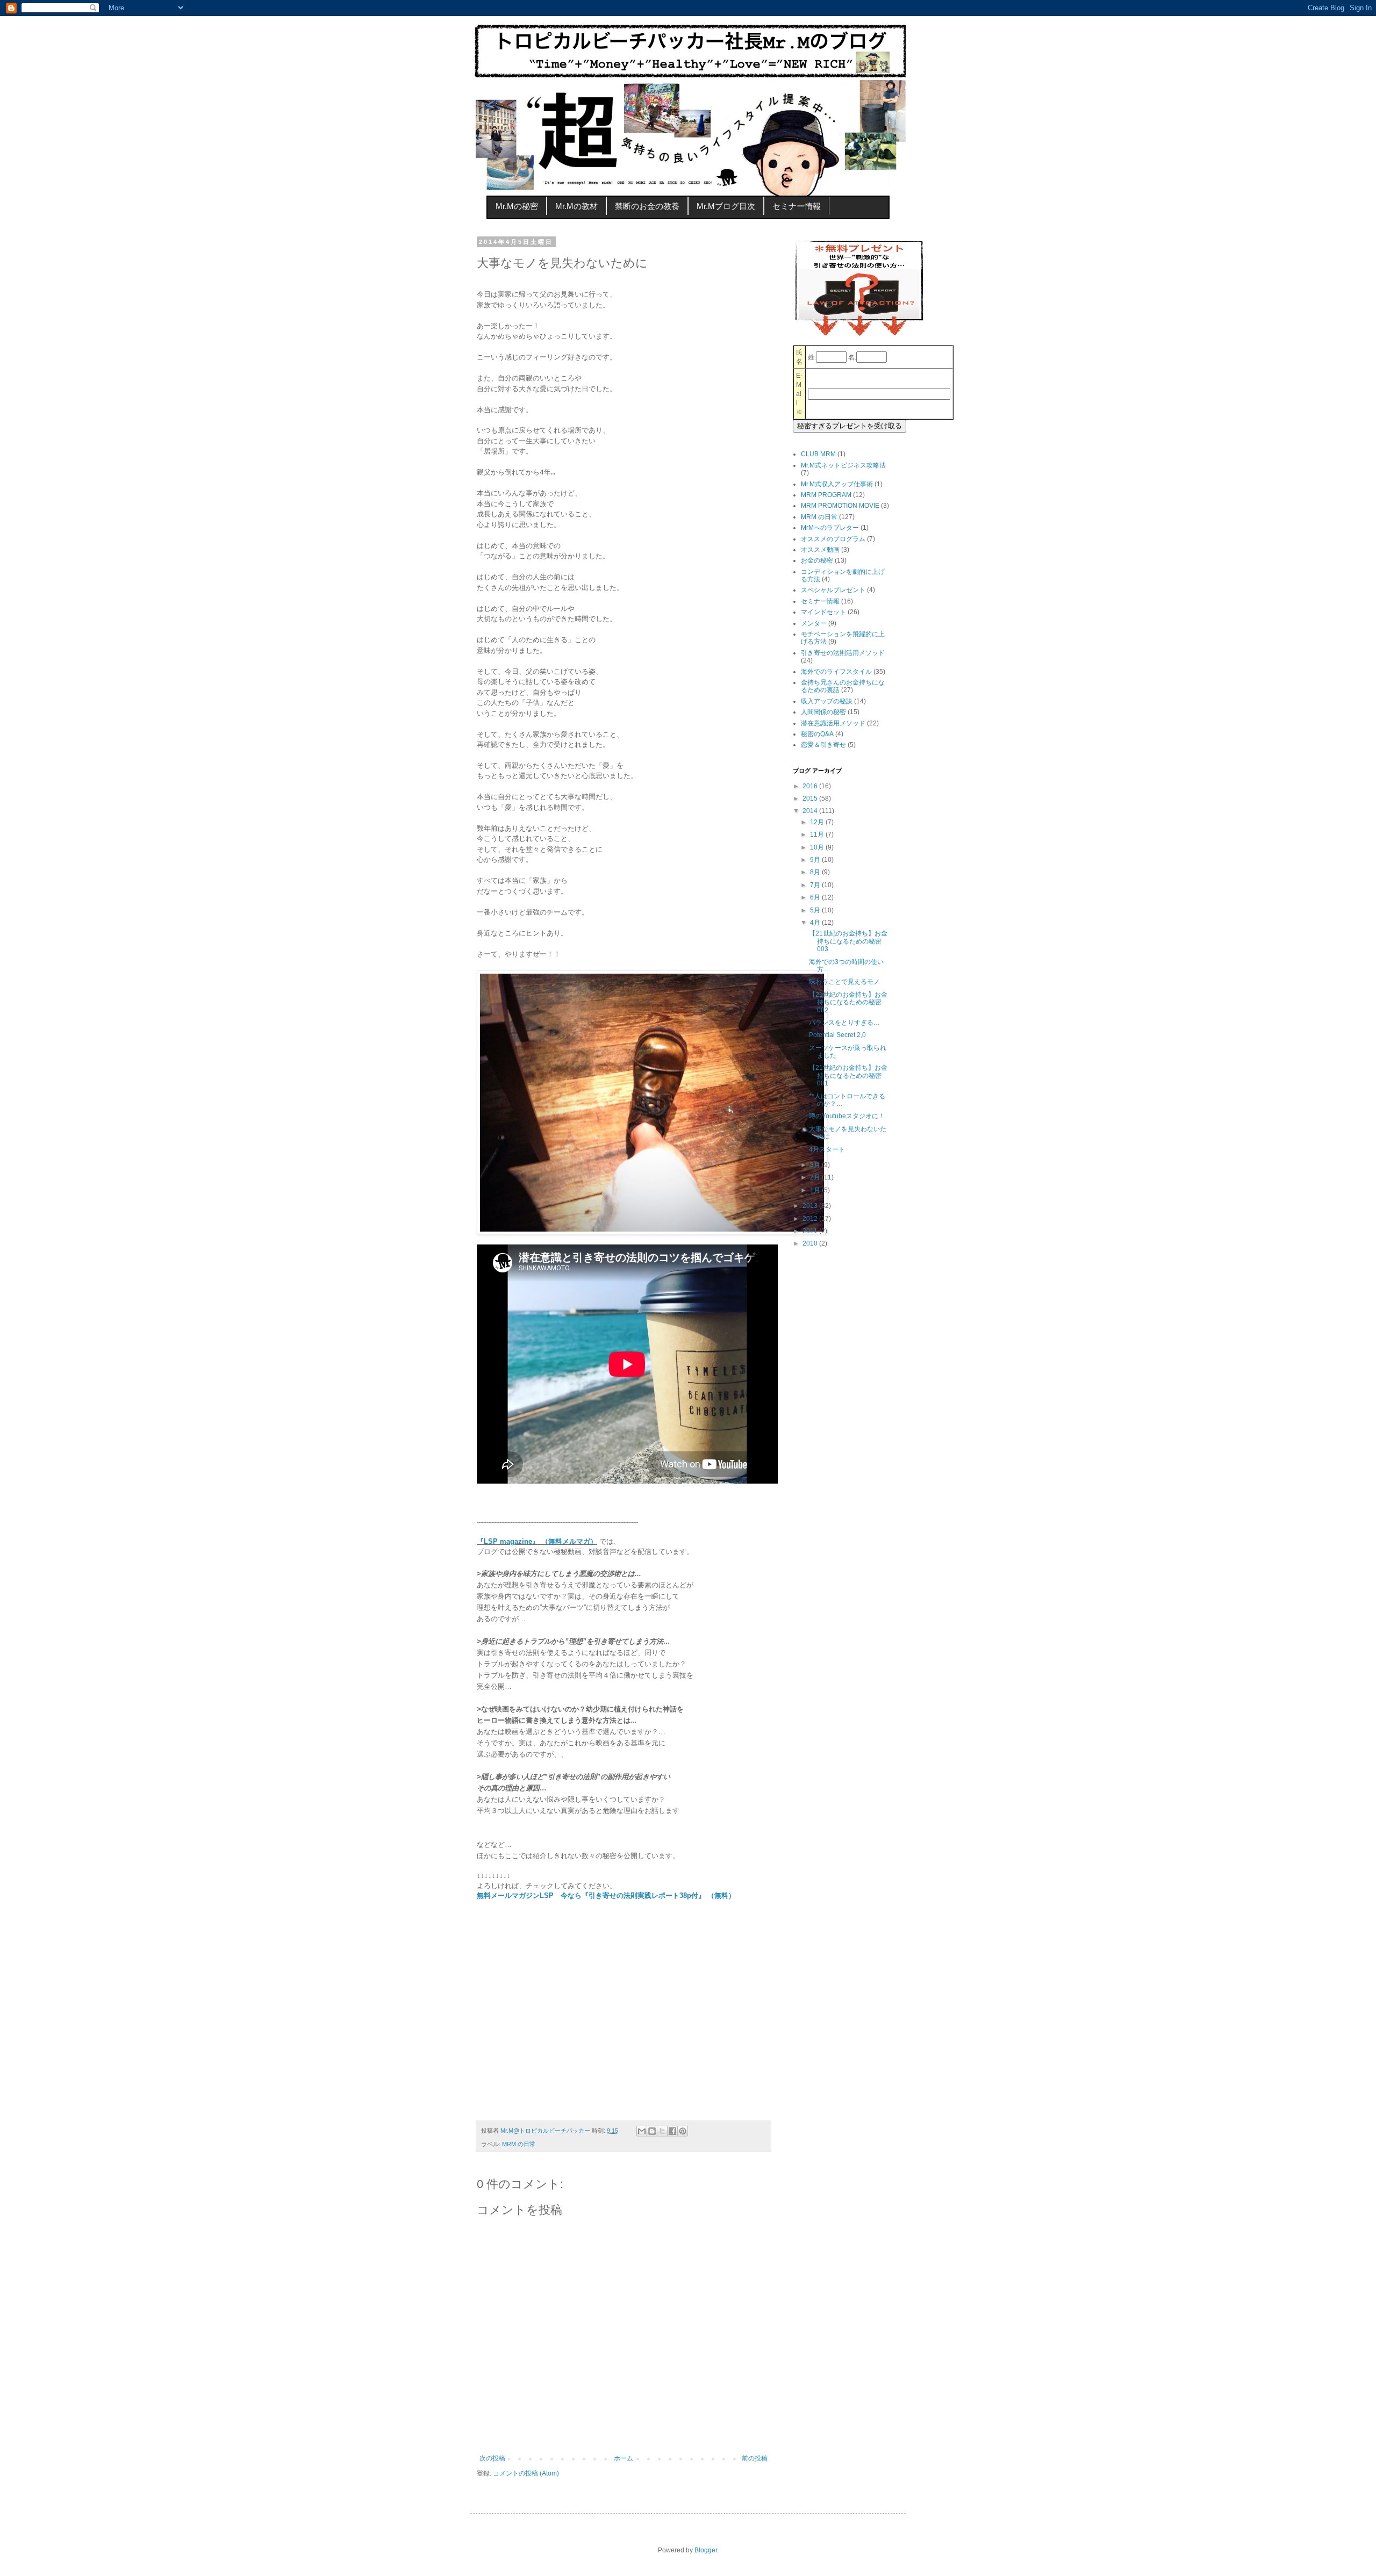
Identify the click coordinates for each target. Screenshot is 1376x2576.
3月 (816, 1165)
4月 (816, 923)
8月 (816, 872)
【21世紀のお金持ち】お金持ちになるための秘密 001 (848, 1075)
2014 (811, 811)
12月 (818, 822)
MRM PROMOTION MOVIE (840, 506)
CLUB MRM (818, 454)
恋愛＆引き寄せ (823, 745)
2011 (811, 1231)
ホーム (623, 2458)
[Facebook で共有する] (672, 2131)
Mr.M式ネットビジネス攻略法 (843, 465)
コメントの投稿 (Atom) (526, 2473)
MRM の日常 (519, 2144)
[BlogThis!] (652, 2131)
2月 (816, 1177)
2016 (811, 786)
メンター (814, 623)
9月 (816, 860)
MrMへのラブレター (830, 528)
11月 (818, 834)
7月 (816, 885)
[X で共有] (662, 2131)
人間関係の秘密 (823, 712)
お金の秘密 (817, 560)
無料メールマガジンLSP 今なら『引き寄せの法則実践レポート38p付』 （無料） (606, 1895)
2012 (811, 1219)
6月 (816, 897)
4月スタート (827, 1149)
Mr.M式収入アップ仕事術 (837, 484)
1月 (816, 1190)
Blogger (706, 2550)
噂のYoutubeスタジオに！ (847, 1116)
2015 (811, 798)
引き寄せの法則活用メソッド (843, 653)
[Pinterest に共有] (683, 2131)
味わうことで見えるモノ (844, 982)
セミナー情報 (820, 601)
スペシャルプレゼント (833, 590)
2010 (811, 1243)
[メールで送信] (642, 2131)
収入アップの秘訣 (827, 701)
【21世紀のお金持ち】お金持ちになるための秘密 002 (848, 1002)
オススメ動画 (820, 550)
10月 (818, 847)
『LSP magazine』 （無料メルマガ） (537, 1541)
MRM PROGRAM (826, 495)
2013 (811, 1206)
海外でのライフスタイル (836, 672)
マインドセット (823, 612)
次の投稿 (492, 2458)
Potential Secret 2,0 (837, 1035)
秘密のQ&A (817, 734)
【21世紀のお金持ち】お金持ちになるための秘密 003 (848, 941)
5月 (816, 910)
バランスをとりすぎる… (844, 1023)
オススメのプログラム (833, 539)
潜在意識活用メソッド (833, 723)
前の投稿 (755, 2458)
